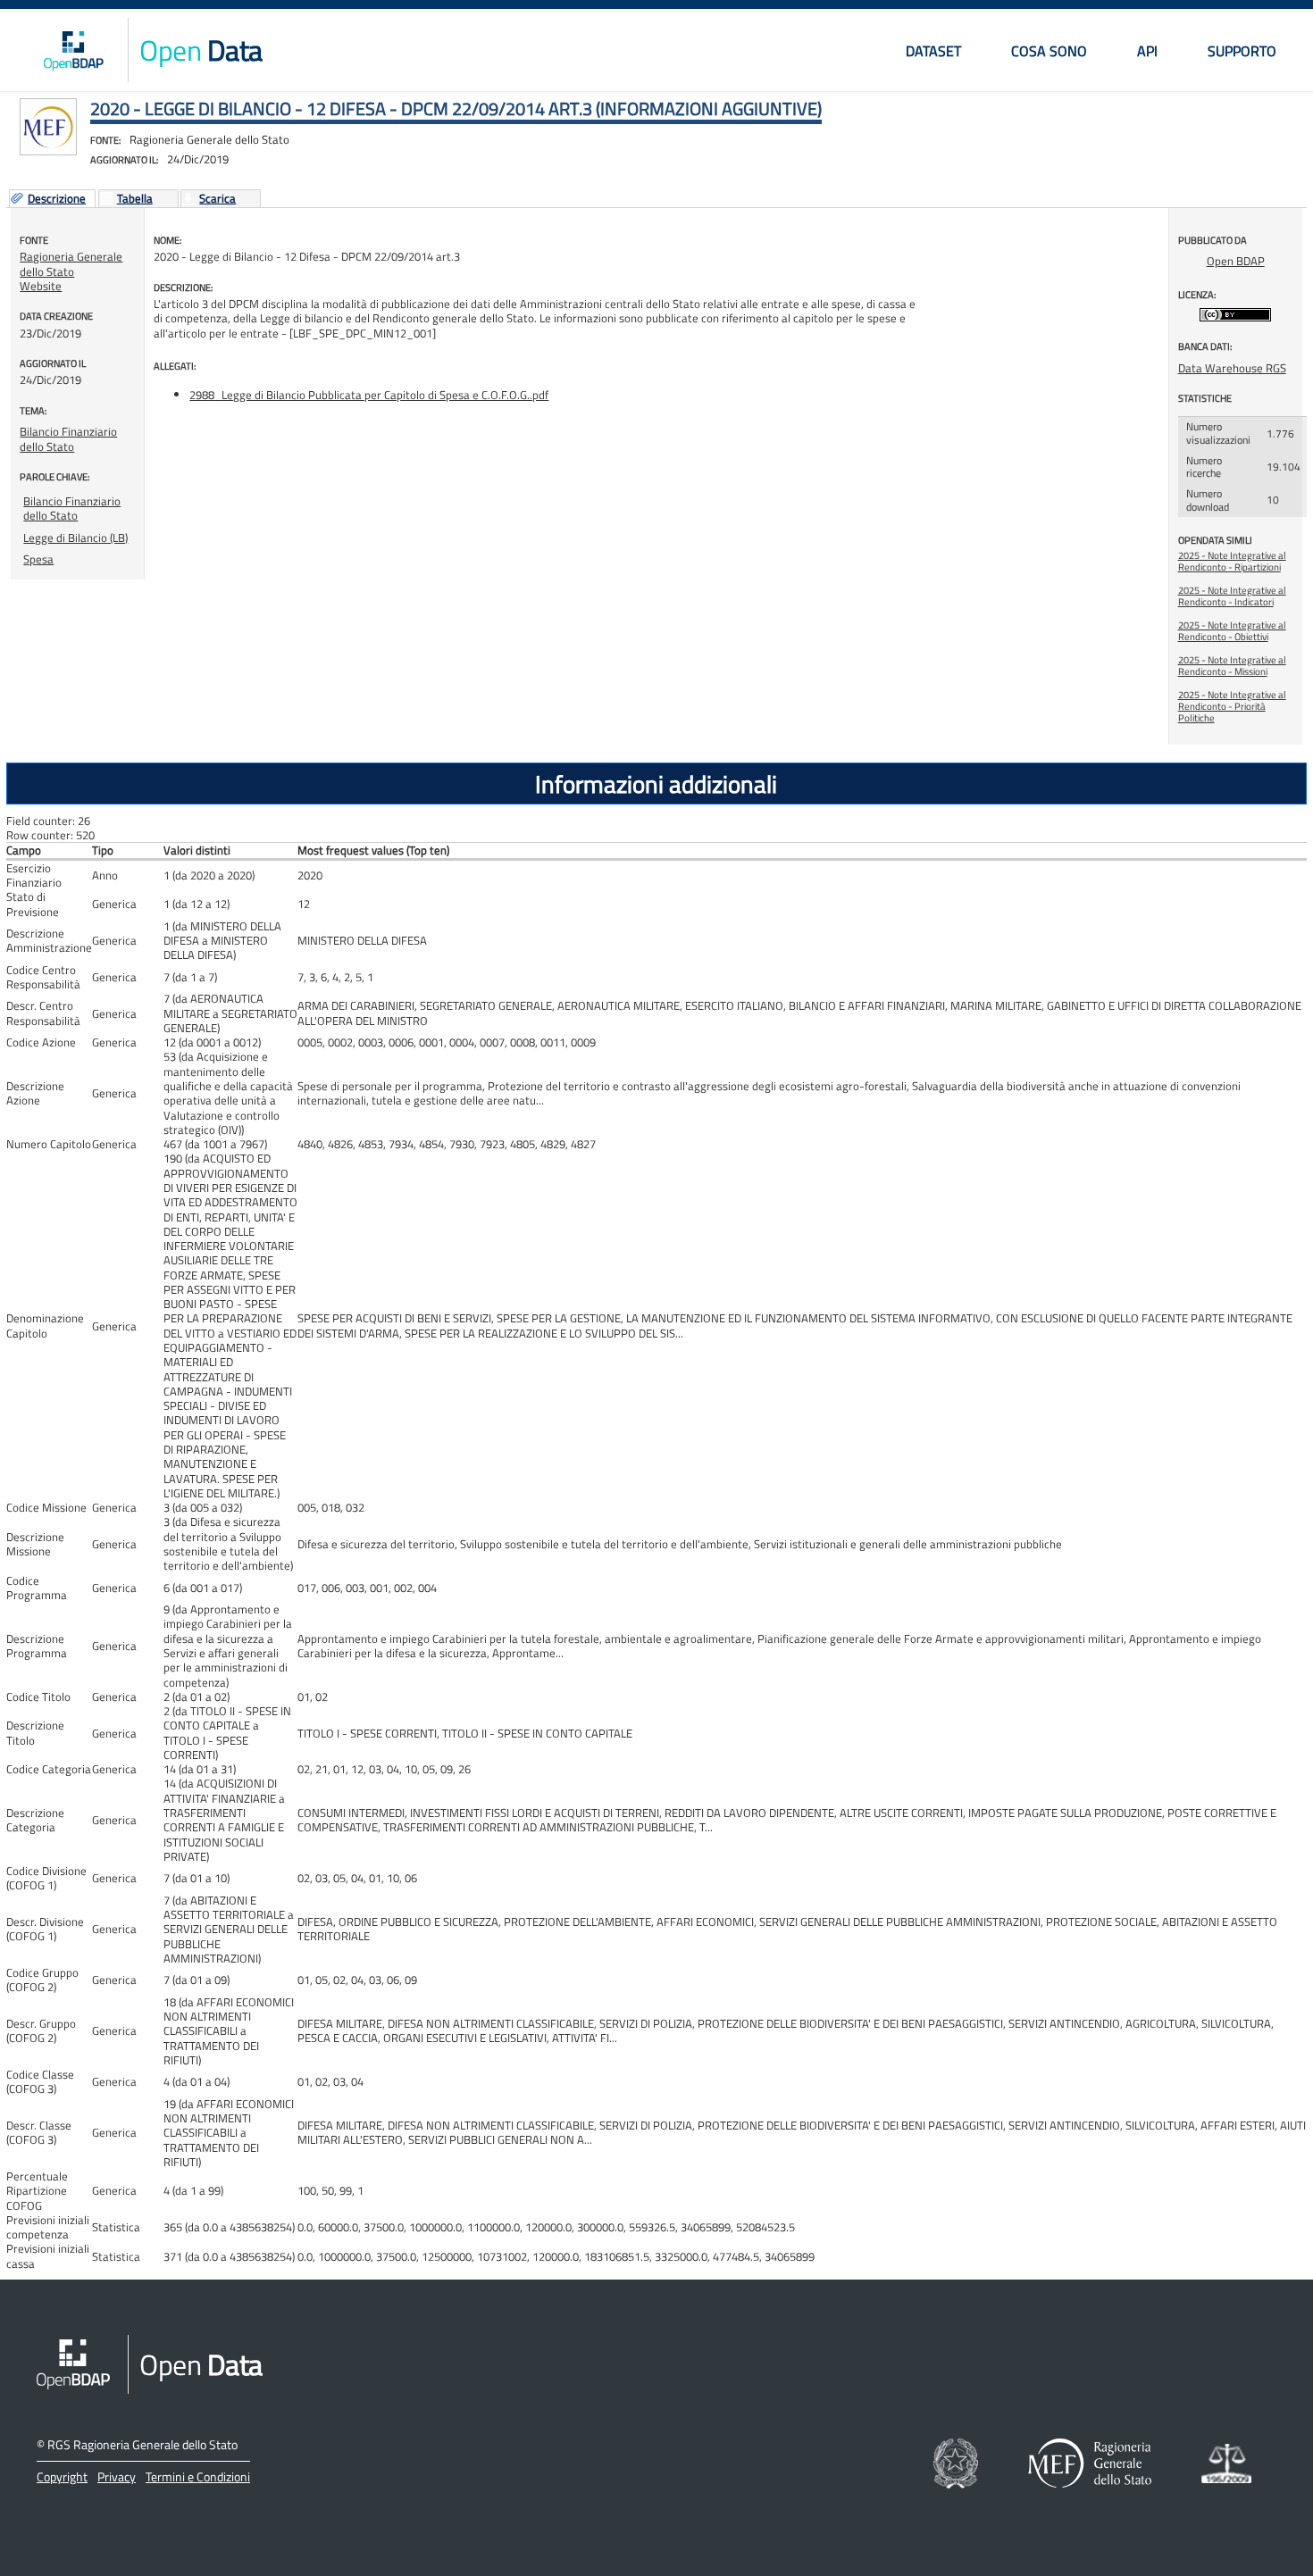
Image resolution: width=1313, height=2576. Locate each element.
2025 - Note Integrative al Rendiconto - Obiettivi (1232, 631)
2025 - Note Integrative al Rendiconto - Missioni (1232, 666)
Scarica (217, 199)
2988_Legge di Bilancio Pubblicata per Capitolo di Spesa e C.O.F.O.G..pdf (369, 395)
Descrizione (57, 199)
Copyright (62, 2476)
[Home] (73, 50)
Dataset (933, 51)
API (1147, 51)
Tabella (135, 199)
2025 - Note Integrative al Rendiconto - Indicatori (1232, 596)
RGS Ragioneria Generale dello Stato (142, 2444)
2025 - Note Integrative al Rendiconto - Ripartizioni (1232, 561)
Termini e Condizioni (198, 2476)
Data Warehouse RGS (1232, 368)
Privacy (117, 2476)
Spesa (38, 559)
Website (41, 286)
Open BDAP (1236, 261)
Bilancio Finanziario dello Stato (68, 438)
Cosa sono (1049, 51)
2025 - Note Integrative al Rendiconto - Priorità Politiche (1232, 706)
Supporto (1242, 51)
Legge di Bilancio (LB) (75, 538)
